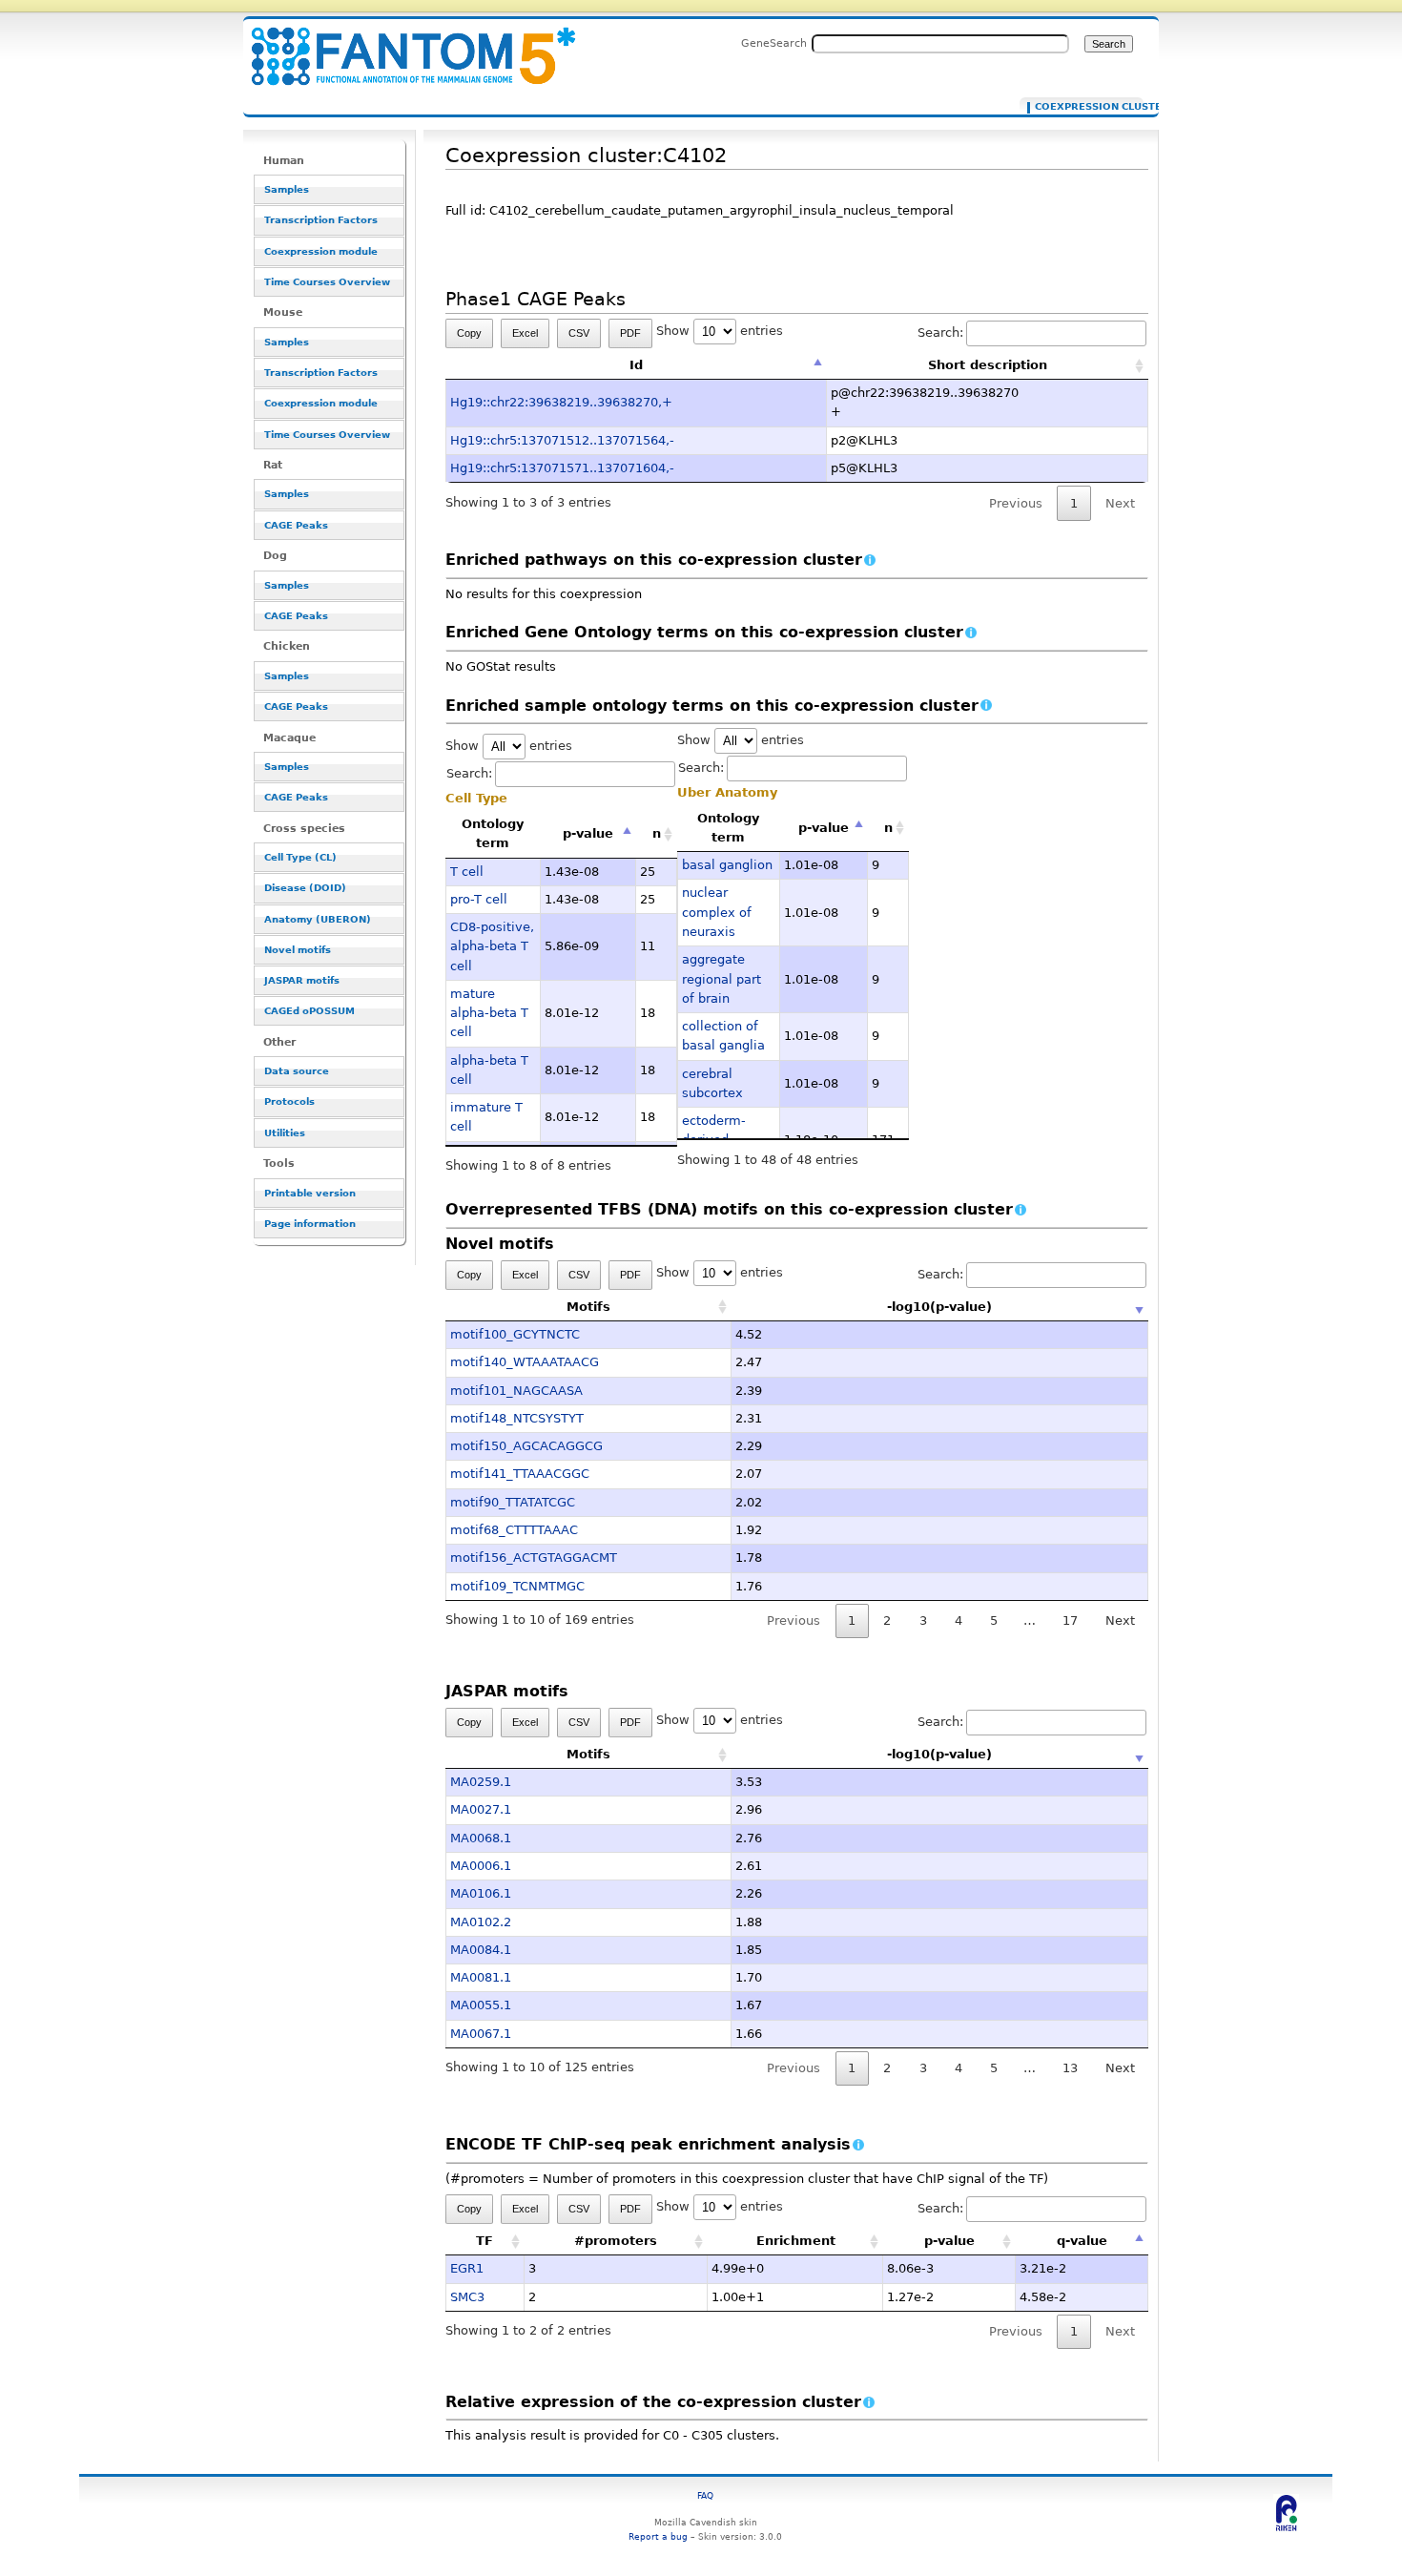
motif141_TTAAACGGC (520, 1474)
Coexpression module (321, 251)
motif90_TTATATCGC (513, 1502)
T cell (467, 872)
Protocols (289, 1101)
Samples (287, 189)
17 (1070, 1620)
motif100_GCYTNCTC (515, 1334)
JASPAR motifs (302, 980)
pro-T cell (479, 899)
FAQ (705, 2495)
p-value (588, 833)
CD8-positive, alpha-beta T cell (492, 946)
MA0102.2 (481, 1922)
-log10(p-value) (939, 1307)
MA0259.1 (481, 1782)
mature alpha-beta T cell (489, 1013)
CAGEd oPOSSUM (309, 1011)
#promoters (616, 2241)
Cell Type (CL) (300, 857)
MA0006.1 (481, 1866)
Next (1120, 1620)
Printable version (310, 1193)
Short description (988, 365)
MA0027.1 (481, 1809)
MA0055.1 (481, 2005)
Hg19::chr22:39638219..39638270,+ (561, 402)
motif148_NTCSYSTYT (517, 1418)
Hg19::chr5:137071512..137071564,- (562, 440)
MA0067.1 (481, 2034)
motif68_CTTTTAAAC (514, 1530)
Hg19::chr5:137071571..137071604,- (562, 468)
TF (485, 2241)
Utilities (285, 1133)
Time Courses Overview (327, 282)
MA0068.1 (481, 1838)
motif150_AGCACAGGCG (526, 1446)
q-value (1082, 2241)
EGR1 (467, 2268)
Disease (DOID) (305, 888)
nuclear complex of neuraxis (717, 912)
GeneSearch (774, 43)
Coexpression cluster (1085, 107)
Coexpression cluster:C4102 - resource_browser (402, 45)
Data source (297, 1071)
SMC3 (467, 2297)
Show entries (720, 331)
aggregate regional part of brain (722, 979)
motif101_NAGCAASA (516, 1391)
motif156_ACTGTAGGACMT (534, 1558)
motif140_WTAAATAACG (525, 1362)
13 (1070, 2068)
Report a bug (658, 2536)
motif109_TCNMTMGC (517, 1586)
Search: (940, 332)
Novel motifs (298, 950)
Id (636, 365)
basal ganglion (727, 865)
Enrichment (796, 2241)
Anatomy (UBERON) (318, 919)
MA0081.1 (481, 1977)
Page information (310, 1224)
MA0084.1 (481, 1950)
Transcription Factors (321, 220)
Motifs (588, 1307)
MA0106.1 (481, 1893)
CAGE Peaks (296, 525)
